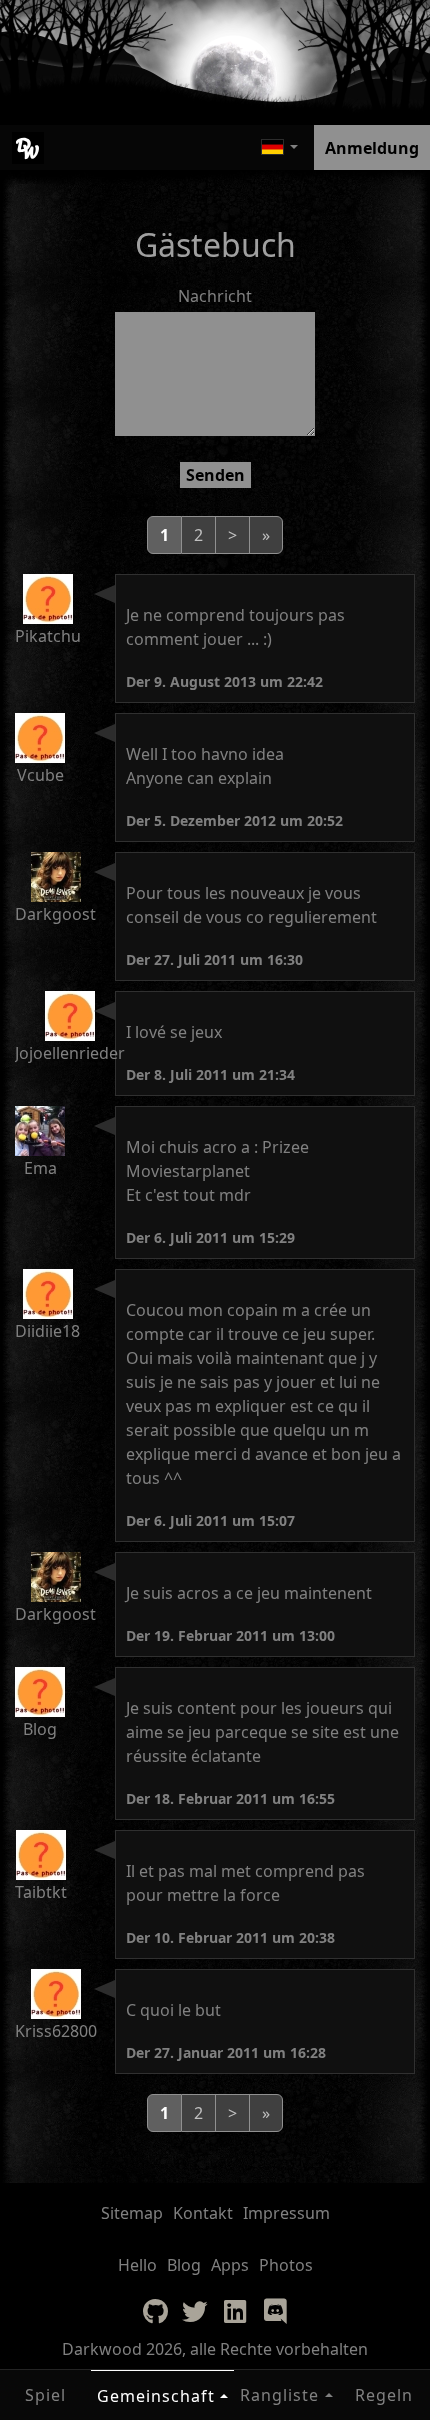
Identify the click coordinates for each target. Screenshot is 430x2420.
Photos (286, 2265)
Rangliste (279, 2395)
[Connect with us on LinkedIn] (235, 2311)
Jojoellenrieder (70, 1053)
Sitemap (132, 2213)
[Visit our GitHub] (155, 2311)
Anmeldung (372, 148)
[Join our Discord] (275, 2311)
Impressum (286, 2213)
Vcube (40, 775)
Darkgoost (55, 914)
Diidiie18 (47, 1331)
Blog (40, 1729)
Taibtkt (41, 1892)
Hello (137, 2265)
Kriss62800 (56, 2031)
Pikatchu (48, 636)
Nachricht (215, 296)
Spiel (45, 2395)
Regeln (384, 2395)
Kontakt (203, 2213)
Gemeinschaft (156, 2396)
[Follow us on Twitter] (195, 2311)
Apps (230, 2265)
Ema (40, 1168)
